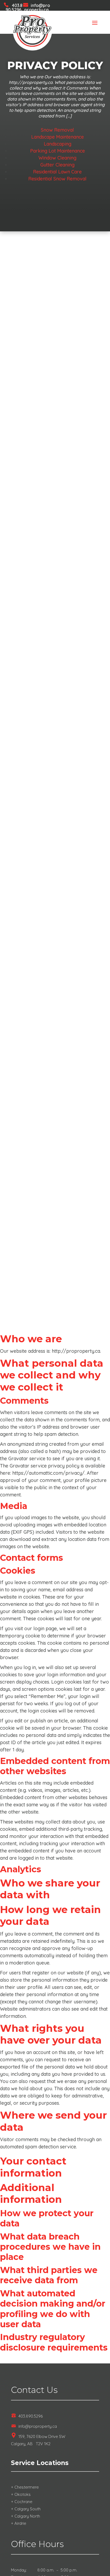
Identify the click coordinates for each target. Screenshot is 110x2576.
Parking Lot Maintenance (58, 151)
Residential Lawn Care (57, 172)
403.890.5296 (14, 8)
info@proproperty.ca (37, 8)
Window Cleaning (57, 158)
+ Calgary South (26, 2509)
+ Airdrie (19, 2523)
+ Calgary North (25, 2516)
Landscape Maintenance (58, 137)
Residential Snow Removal (57, 179)
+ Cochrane (22, 2502)
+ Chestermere (25, 2487)
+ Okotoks (21, 2494)
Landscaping (58, 144)
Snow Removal (57, 130)
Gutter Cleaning (57, 165)
